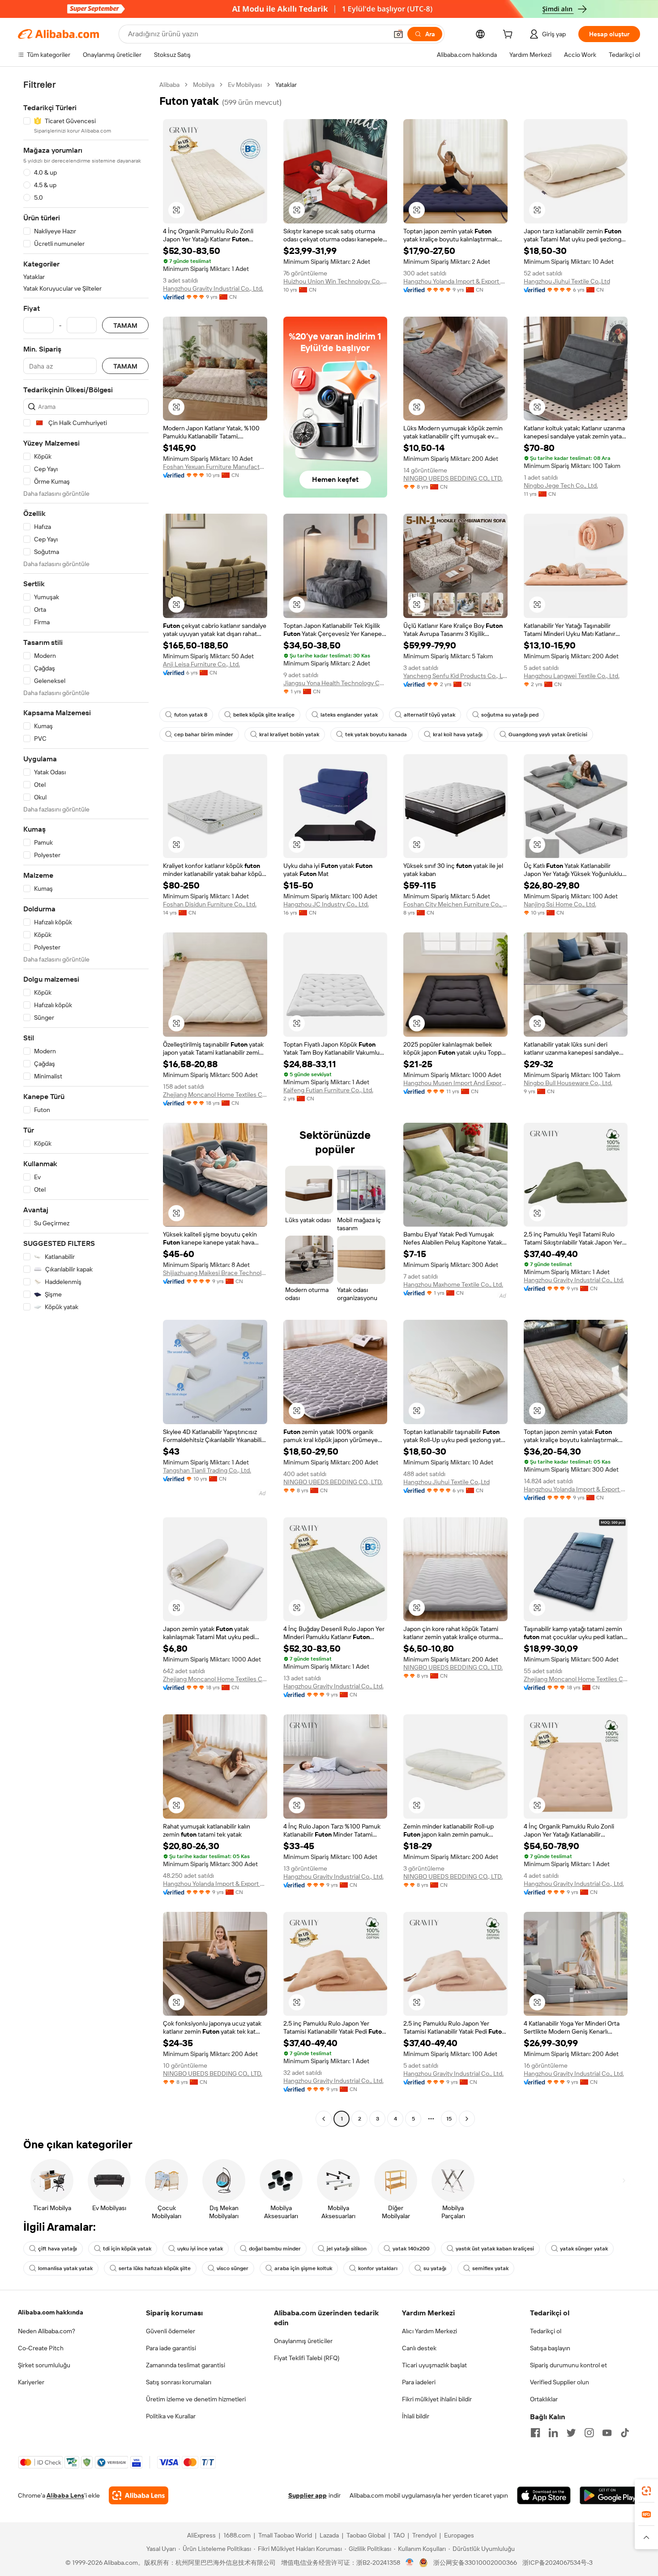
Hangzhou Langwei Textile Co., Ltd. (572, 676)
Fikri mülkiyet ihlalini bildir (437, 2399)
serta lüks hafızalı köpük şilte (155, 2268)
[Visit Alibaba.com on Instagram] (589, 2433)
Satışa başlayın (550, 2348)
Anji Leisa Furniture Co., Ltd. (201, 664)
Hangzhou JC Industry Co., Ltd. (326, 904)
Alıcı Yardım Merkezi (429, 2331)
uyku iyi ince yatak (200, 2249)
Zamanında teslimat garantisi (186, 2365)
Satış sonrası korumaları (179, 2382)
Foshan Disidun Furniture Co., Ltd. (210, 904)
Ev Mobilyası (245, 85)
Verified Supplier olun (560, 2382)
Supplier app (308, 2495)
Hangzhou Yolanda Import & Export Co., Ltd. (455, 281)
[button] (398, 34)
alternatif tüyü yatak (429, 715)
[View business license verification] (410, 2563)
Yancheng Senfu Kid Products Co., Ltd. (455, 676)
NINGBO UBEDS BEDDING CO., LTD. (453, 478)
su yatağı (435, 2268)
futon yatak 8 (191, 715)
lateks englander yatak (349, 715)
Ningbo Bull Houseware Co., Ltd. (568, 1083)
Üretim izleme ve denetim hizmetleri (196, 2399)
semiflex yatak (490, 2268)
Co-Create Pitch (41, 2348)
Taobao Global (366, 2535)
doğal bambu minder (275, 2249)
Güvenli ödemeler (171, 2331)
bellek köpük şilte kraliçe (264, 715)
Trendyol (424, 2535)
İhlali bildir (416, 2416)
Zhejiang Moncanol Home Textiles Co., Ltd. (215, 1095)
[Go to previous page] (324, 2119)
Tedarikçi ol (546, 2331)
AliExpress (201, 2535)
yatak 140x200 (411, 2249)
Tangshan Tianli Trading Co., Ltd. (207, 1470)
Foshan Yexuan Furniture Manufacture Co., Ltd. (215, 467)
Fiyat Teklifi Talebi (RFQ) (307, 2358)
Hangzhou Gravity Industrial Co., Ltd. (213, 288)
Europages (459, 2535)
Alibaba (169, 85)
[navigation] (86, 1103)
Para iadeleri (419, 2382)
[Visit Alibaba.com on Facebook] (535, 2433)
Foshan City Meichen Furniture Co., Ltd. (455, 904)
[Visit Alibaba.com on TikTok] (625, 2433)
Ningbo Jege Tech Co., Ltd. (561, 485)
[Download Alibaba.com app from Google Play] (610, 2495)
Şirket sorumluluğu (44, 2365)
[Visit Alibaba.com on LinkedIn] (553, 2433)
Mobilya (204, 85)
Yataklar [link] (286, 85)
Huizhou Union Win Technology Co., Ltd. (335, 281)
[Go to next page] (467, 2119)
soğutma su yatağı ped (510, 715)
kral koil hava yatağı (458, 734)
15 (449, 2119)
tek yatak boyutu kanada (376, 734)
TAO (399, 2535)
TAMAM (125, 325)
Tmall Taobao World (285, 2535)
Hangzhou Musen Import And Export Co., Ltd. (455, 1083)
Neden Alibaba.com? (47, 2331)
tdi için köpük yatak (127, 2249)
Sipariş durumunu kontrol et (568, 2365)
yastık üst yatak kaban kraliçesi (495, 2249)
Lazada (329, 2535)
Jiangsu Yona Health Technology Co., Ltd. (335, 683)
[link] (646, 2491)
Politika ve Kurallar (171, 2416)
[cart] (509, 35)
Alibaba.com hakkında (51, 2312)
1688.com (237, 2535)
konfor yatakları (378, 2268)
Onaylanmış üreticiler (303, 2341)
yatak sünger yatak (584, 2249)
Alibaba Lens (65, 2495)
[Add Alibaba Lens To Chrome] (139, 2495)
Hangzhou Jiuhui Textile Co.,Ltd (567, 281)
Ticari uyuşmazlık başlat (434, 2365)
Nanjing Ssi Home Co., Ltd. (560, 904)
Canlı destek (419, 2348)
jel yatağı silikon (347, 2249)
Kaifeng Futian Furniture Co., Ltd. (328, 1090)
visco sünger (233, 2268)
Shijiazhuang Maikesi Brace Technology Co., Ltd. (215, 1273)
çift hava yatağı (58, 2249)
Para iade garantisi (171, 2348)
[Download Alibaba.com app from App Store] (544, 2495)
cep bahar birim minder (204, 734)
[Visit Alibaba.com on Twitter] (571, 2433)
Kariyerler (31, 2382)
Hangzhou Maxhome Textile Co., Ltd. (453, 1284)
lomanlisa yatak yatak (65, 2268)
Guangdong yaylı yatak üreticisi (548, 734)
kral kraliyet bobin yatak (289, 734)
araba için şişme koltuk (303, 2268)
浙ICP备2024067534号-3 (558, 2563)
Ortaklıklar (544, 2399)
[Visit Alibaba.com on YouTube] (607, 2433)
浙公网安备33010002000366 (475, 2563)
